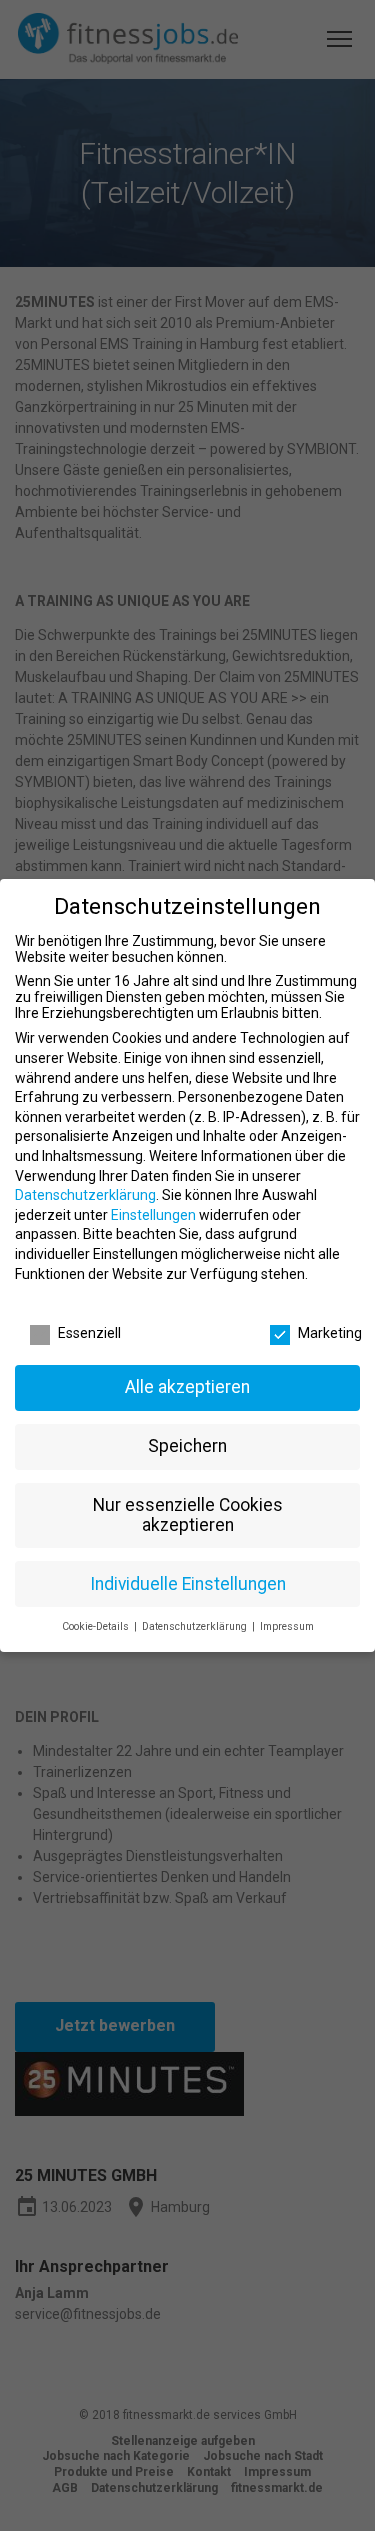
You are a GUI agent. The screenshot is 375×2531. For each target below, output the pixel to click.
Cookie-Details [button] (97, 1626)
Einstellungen (153, 1215)
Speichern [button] (187, 1446)
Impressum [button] (287, 1626)
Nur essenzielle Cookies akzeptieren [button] (188, 1515)
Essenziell (89, 1333)
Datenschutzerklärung (85, 1195)
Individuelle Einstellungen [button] (188, 1584)
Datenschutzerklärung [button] (196, 1626)
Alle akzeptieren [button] (187, 1387)
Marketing (330, 1333)
